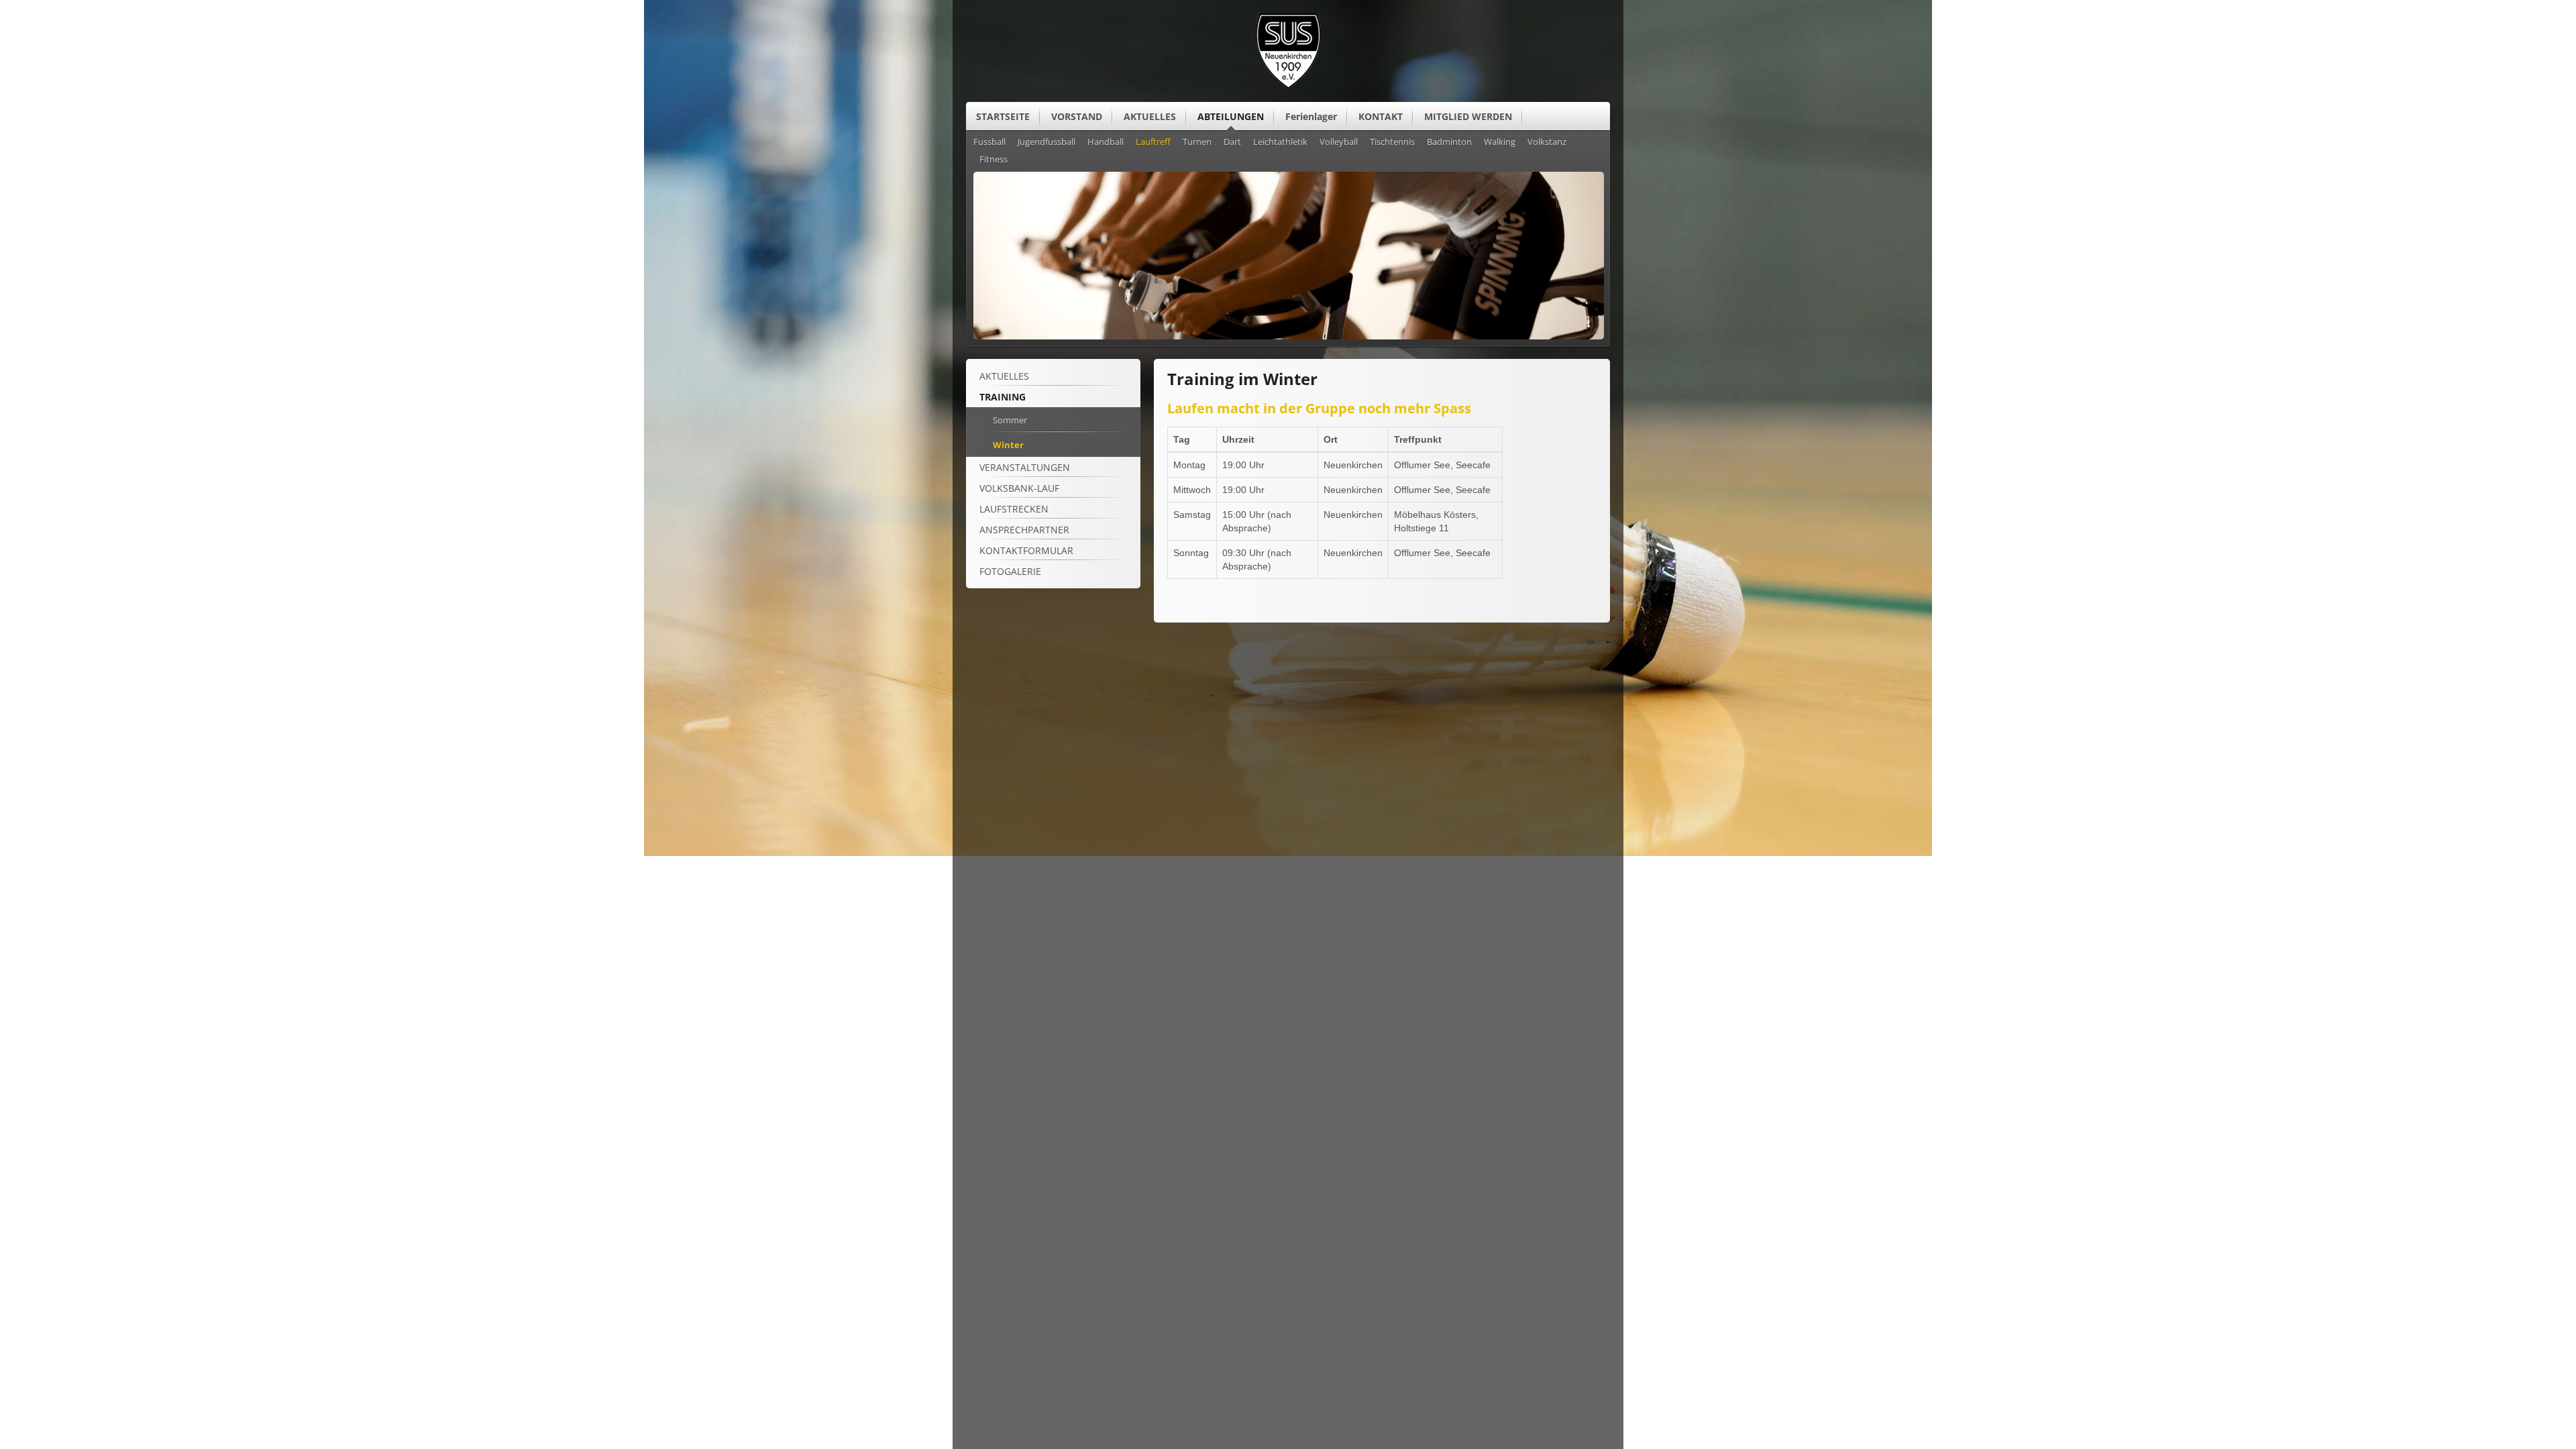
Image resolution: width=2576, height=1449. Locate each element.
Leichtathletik (1280, 142)
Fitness (994, 160)
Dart (1232, 142)
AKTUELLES (1150, 116)
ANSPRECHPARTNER (1024, 530)
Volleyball (1339, 142)
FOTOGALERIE (1010, 571)
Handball (1106, 142)
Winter (1008, 445)
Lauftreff (1153, 142)
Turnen (1197, 142)
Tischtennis (1392, 142)
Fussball (989, 142)
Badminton (1449, 142)
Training (1003, 397)
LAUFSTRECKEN (1014, 509)
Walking (1500, 142)
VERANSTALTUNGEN (1025, 467)
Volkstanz (1547, 142)
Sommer (1010, 420)
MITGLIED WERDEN (1468, 116)
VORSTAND (1077, 116)
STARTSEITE (1003, 116)
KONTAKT (1381, 116)
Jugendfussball (1046, 142)
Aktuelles (1004, 376)
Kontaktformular (1026, 550)
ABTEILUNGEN (1231, 116)
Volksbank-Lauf (1019, 488)
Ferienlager (1311, 116)
